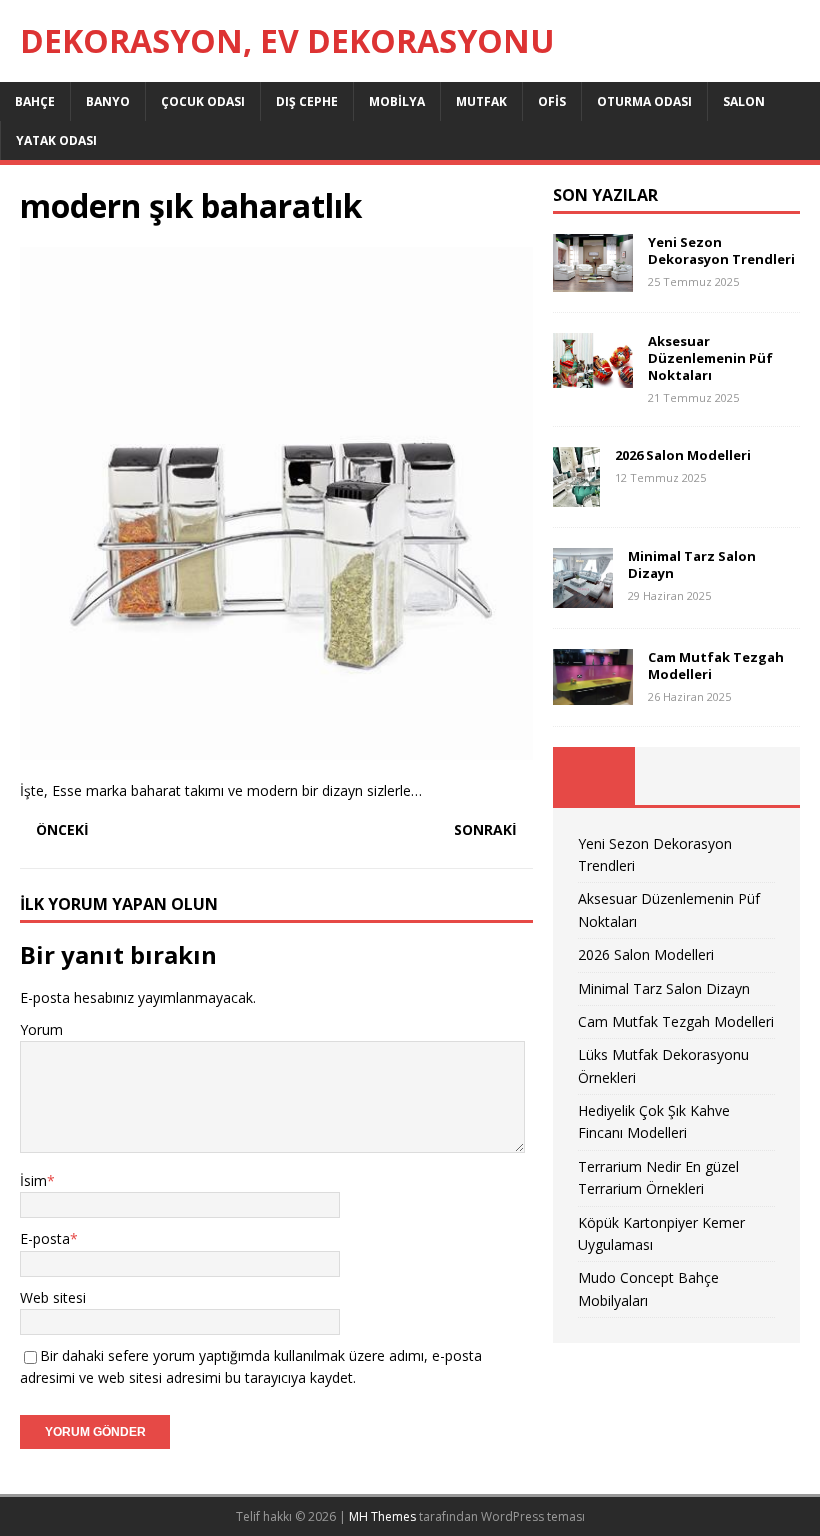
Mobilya (397, 101)
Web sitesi (53, 1297)
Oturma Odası (644, 101)
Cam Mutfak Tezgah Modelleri (716, 665)
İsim (33, 1180)
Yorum (41, 1029)
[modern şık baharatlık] (276, 748)
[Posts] (594, 776)
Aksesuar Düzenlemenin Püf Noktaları (710, 358)
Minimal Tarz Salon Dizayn (692, 564)
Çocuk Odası (203, 101)
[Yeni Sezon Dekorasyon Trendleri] (593, 280)
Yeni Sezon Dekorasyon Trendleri (721, 250)
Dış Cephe (307, 101)
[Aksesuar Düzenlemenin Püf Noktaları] (593, 376)
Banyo (108, 101)
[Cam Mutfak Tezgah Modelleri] (593, 692)
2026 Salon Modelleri (683, 455)
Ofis (552, 101)
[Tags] (676, 776)
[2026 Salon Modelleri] (576, 495)
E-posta (45, 1238)
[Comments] (759, 776)
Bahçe (35, 101)
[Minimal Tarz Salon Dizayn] (583, 596)
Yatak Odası (56, 140)
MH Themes (382, 1516)
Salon (744, 101)
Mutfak (481, 101)
